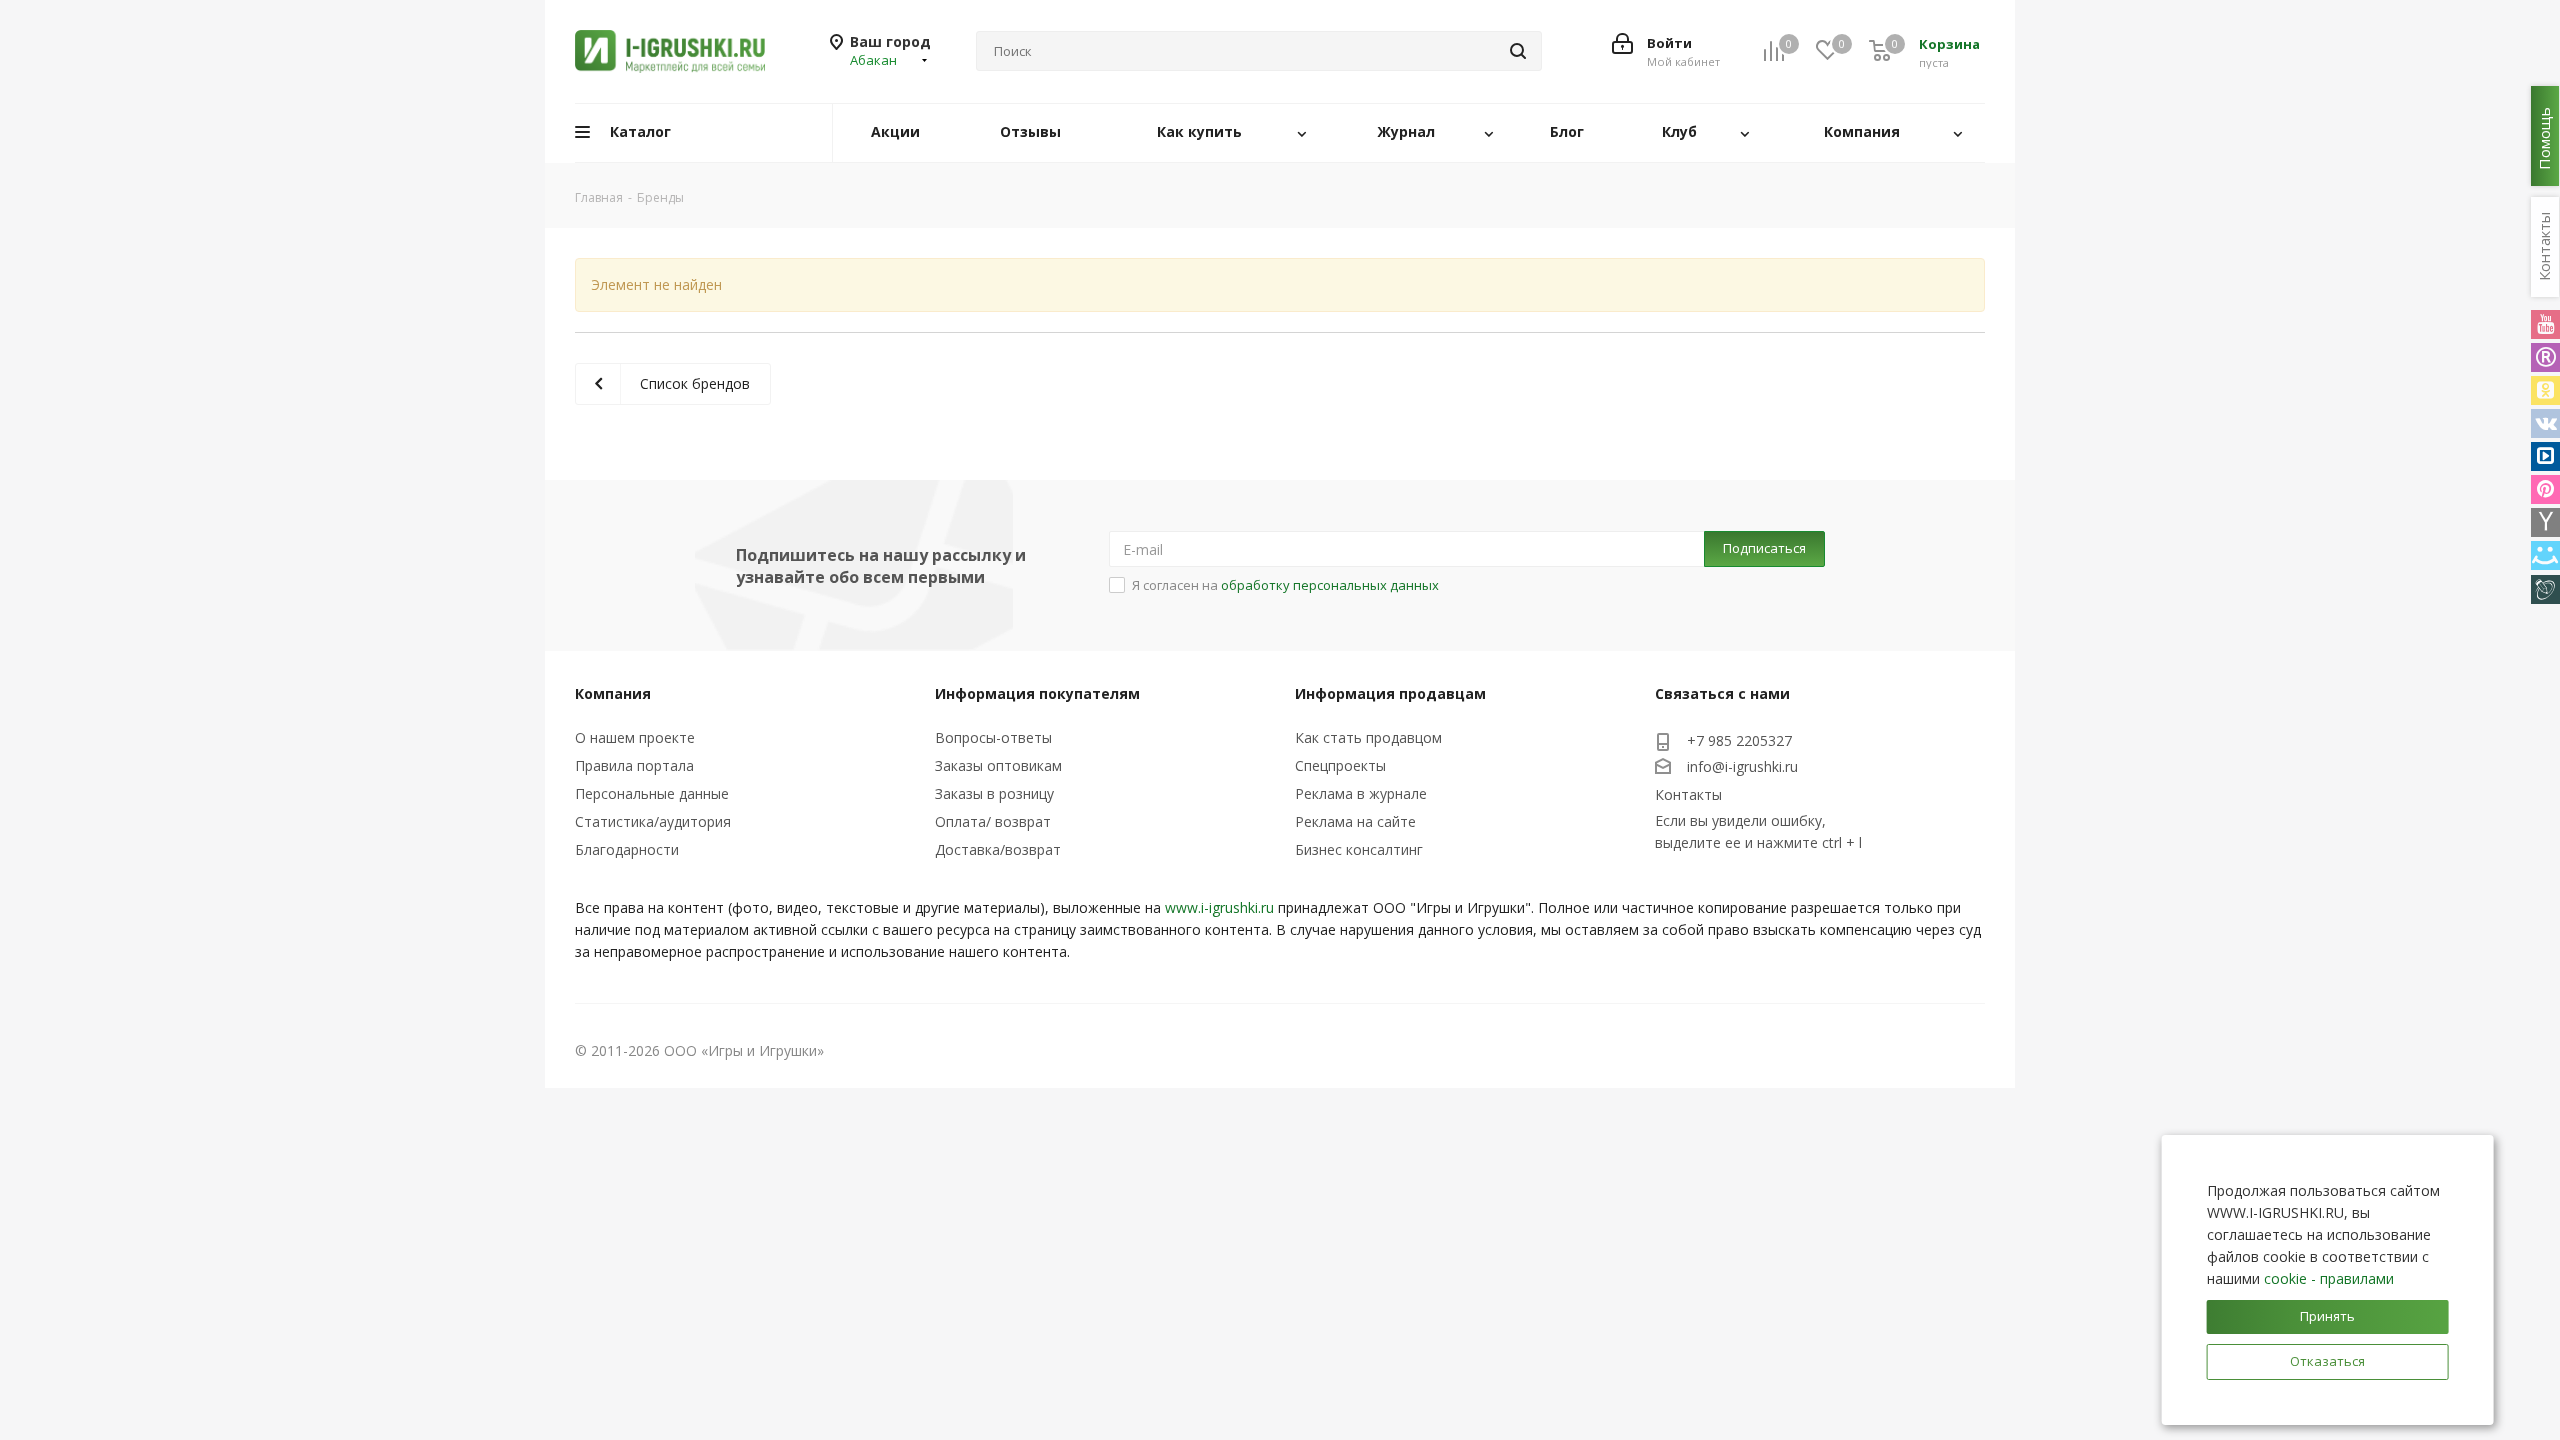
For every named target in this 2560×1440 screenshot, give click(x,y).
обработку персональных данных (1330, 585)
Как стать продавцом (1368, 737)
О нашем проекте (635, 737)
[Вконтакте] (2545, 423)
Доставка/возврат (998, 849)
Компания (613, 693)
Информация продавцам (1390, 693)
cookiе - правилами (2329, 1278)
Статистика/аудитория (653, 821)
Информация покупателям (1037, 693)
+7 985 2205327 (1739, 740)
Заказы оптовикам (998, 765)
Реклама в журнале (1361, 793)
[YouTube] (2545, 324)
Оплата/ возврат (993, 821)
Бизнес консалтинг (1359, 849)
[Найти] (1518, 51)
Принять (2327, 1316)
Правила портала (634, 765)
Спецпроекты (1340, 765)
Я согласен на (1285, 585)
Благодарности (627, 849)
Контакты (1688, 794)
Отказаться (2327, 1361)
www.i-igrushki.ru (1219, 907)
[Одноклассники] (2545, 390)
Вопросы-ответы (993, 737)
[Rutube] (2545, 357)
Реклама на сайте (1355, 821)
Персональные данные (652, 793)
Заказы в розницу (994, 793)
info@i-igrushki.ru (1742, 766)
